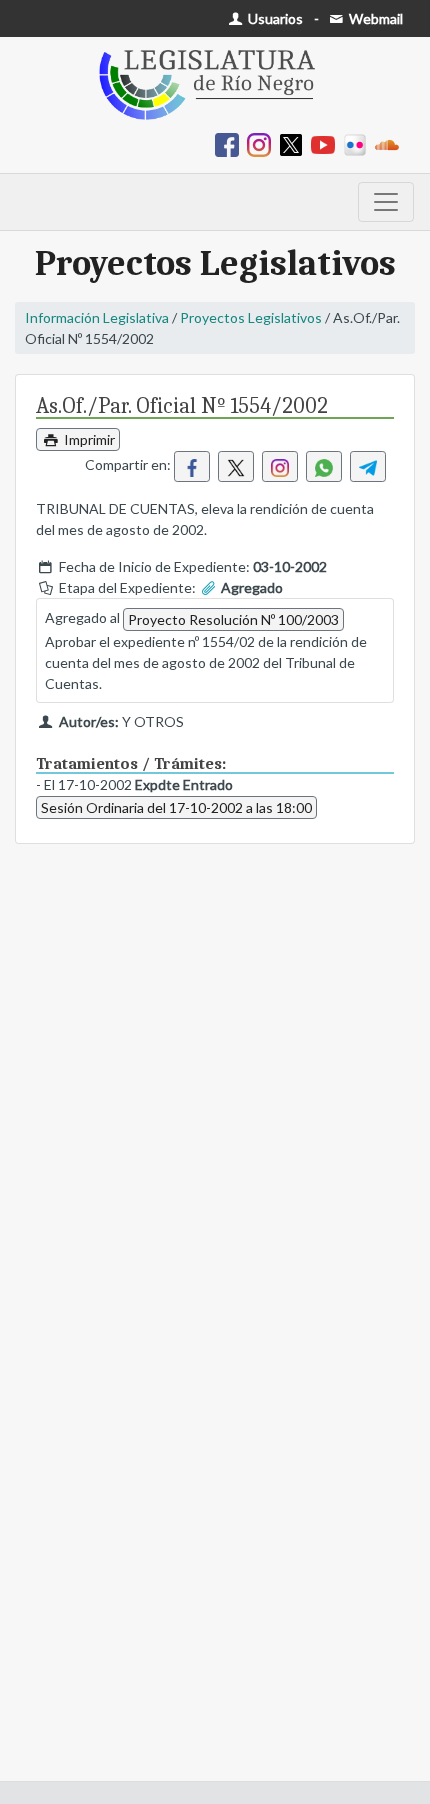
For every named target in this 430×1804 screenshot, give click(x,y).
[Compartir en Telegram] (368, 466)
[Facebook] (231, 143)
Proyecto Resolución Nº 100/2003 (233, 619)
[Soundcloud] (391, 143)
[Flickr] (359, 143)
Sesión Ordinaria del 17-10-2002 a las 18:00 (176, 807)
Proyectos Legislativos (251, 317)
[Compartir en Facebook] (192, 466)
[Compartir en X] (236, 466)
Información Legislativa (97, 317)
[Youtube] (327, 143)
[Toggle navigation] (386, 202)
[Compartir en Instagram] (280, 466)
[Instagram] (263, 143)
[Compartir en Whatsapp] (324, 466)
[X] (295, 143)
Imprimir (88, 439)
